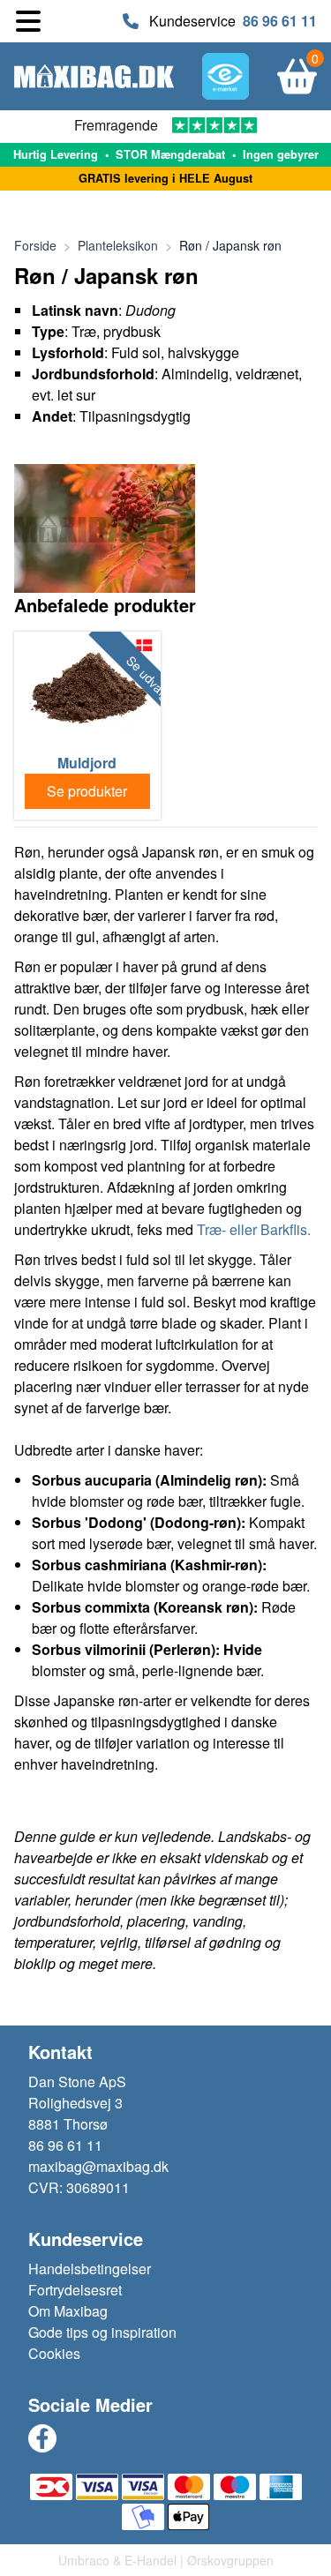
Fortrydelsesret (75, 2290)
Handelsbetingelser (90, 2269)
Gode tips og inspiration (102, 2332)
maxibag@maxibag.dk (98, 2166)
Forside (35, 245)
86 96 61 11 (280, 21)
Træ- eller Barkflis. (254, 1229)
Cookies (54, 2353)
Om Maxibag (68, 2311)
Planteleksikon (118, 245)
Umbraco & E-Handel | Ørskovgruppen (166, 2560)
